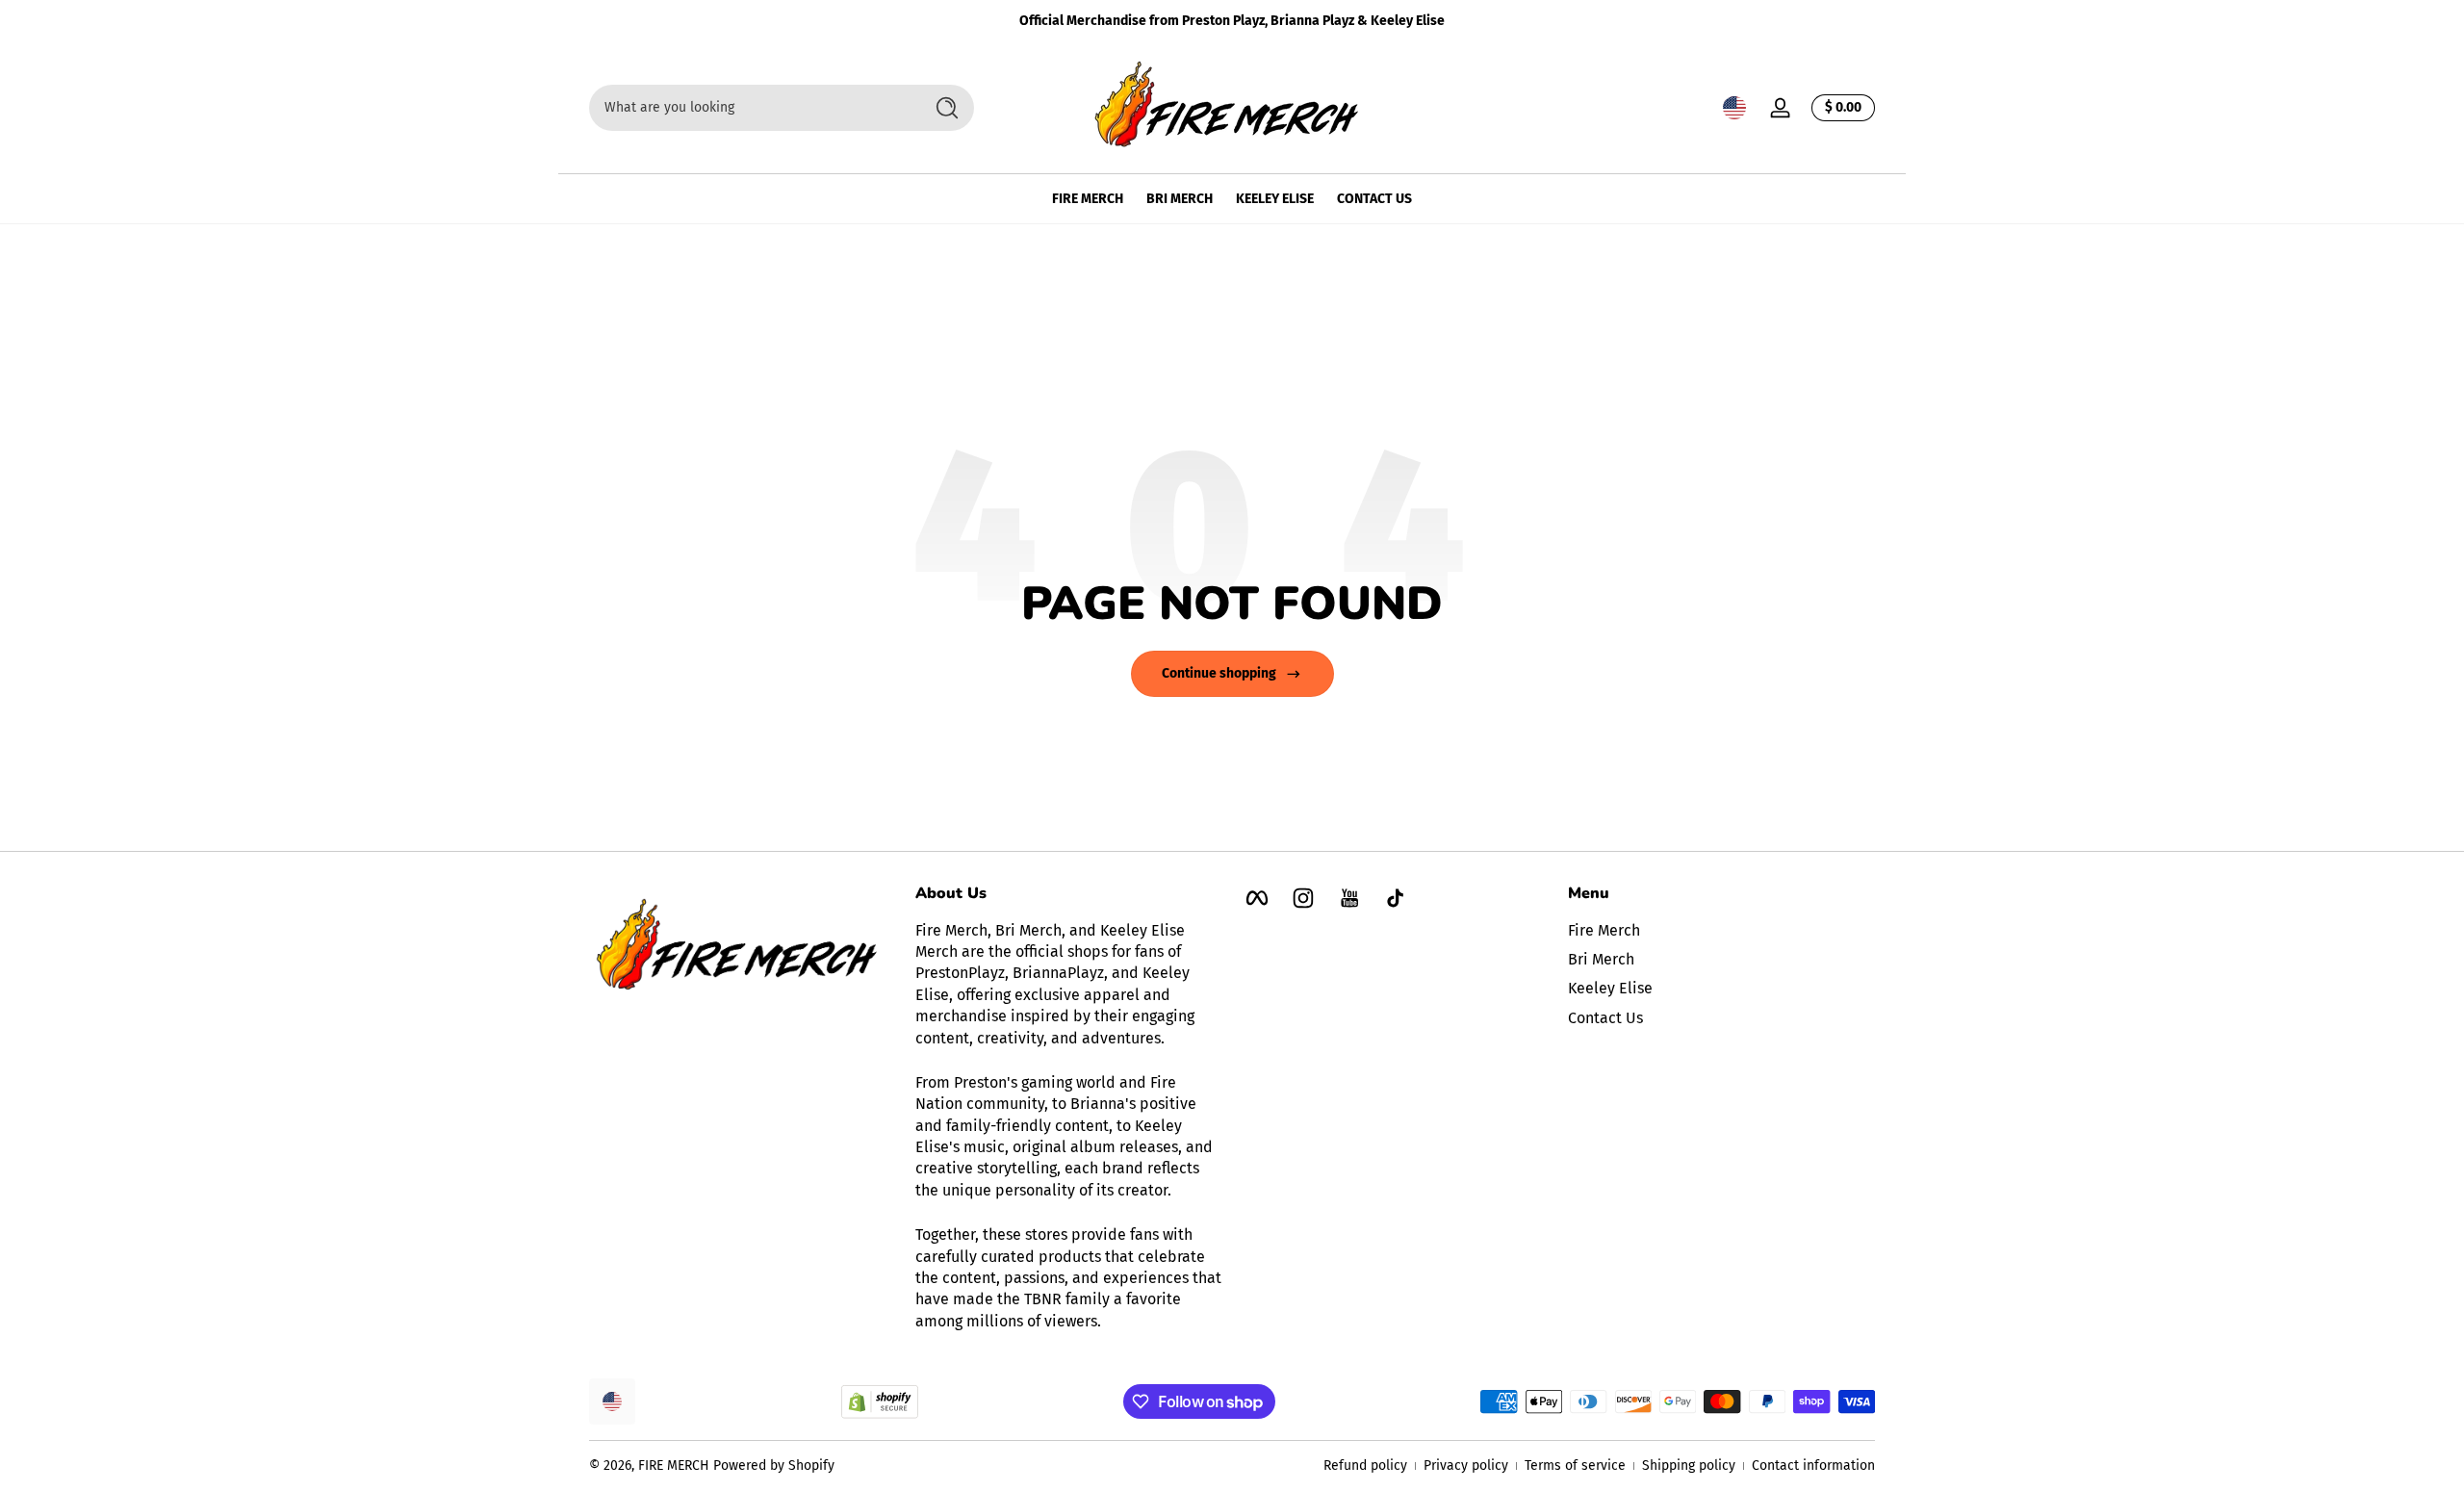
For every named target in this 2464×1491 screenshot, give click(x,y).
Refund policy (1365, 1465)
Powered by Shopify (774, 1465)
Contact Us (1605, 1018)
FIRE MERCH (674, 1465)
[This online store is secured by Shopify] (880, 1402)
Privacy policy (1466, 1465)
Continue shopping (1219, 673)
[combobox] (751, 108)
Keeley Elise (1610, 989)
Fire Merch (1604, 930)
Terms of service (1575, 1465)
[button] (1734, 108)
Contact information (1813, 1465)
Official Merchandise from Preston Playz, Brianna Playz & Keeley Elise (1232, 21)
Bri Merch (1601, 959)
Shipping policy (1689, 1465)
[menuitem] (1721, 931)
